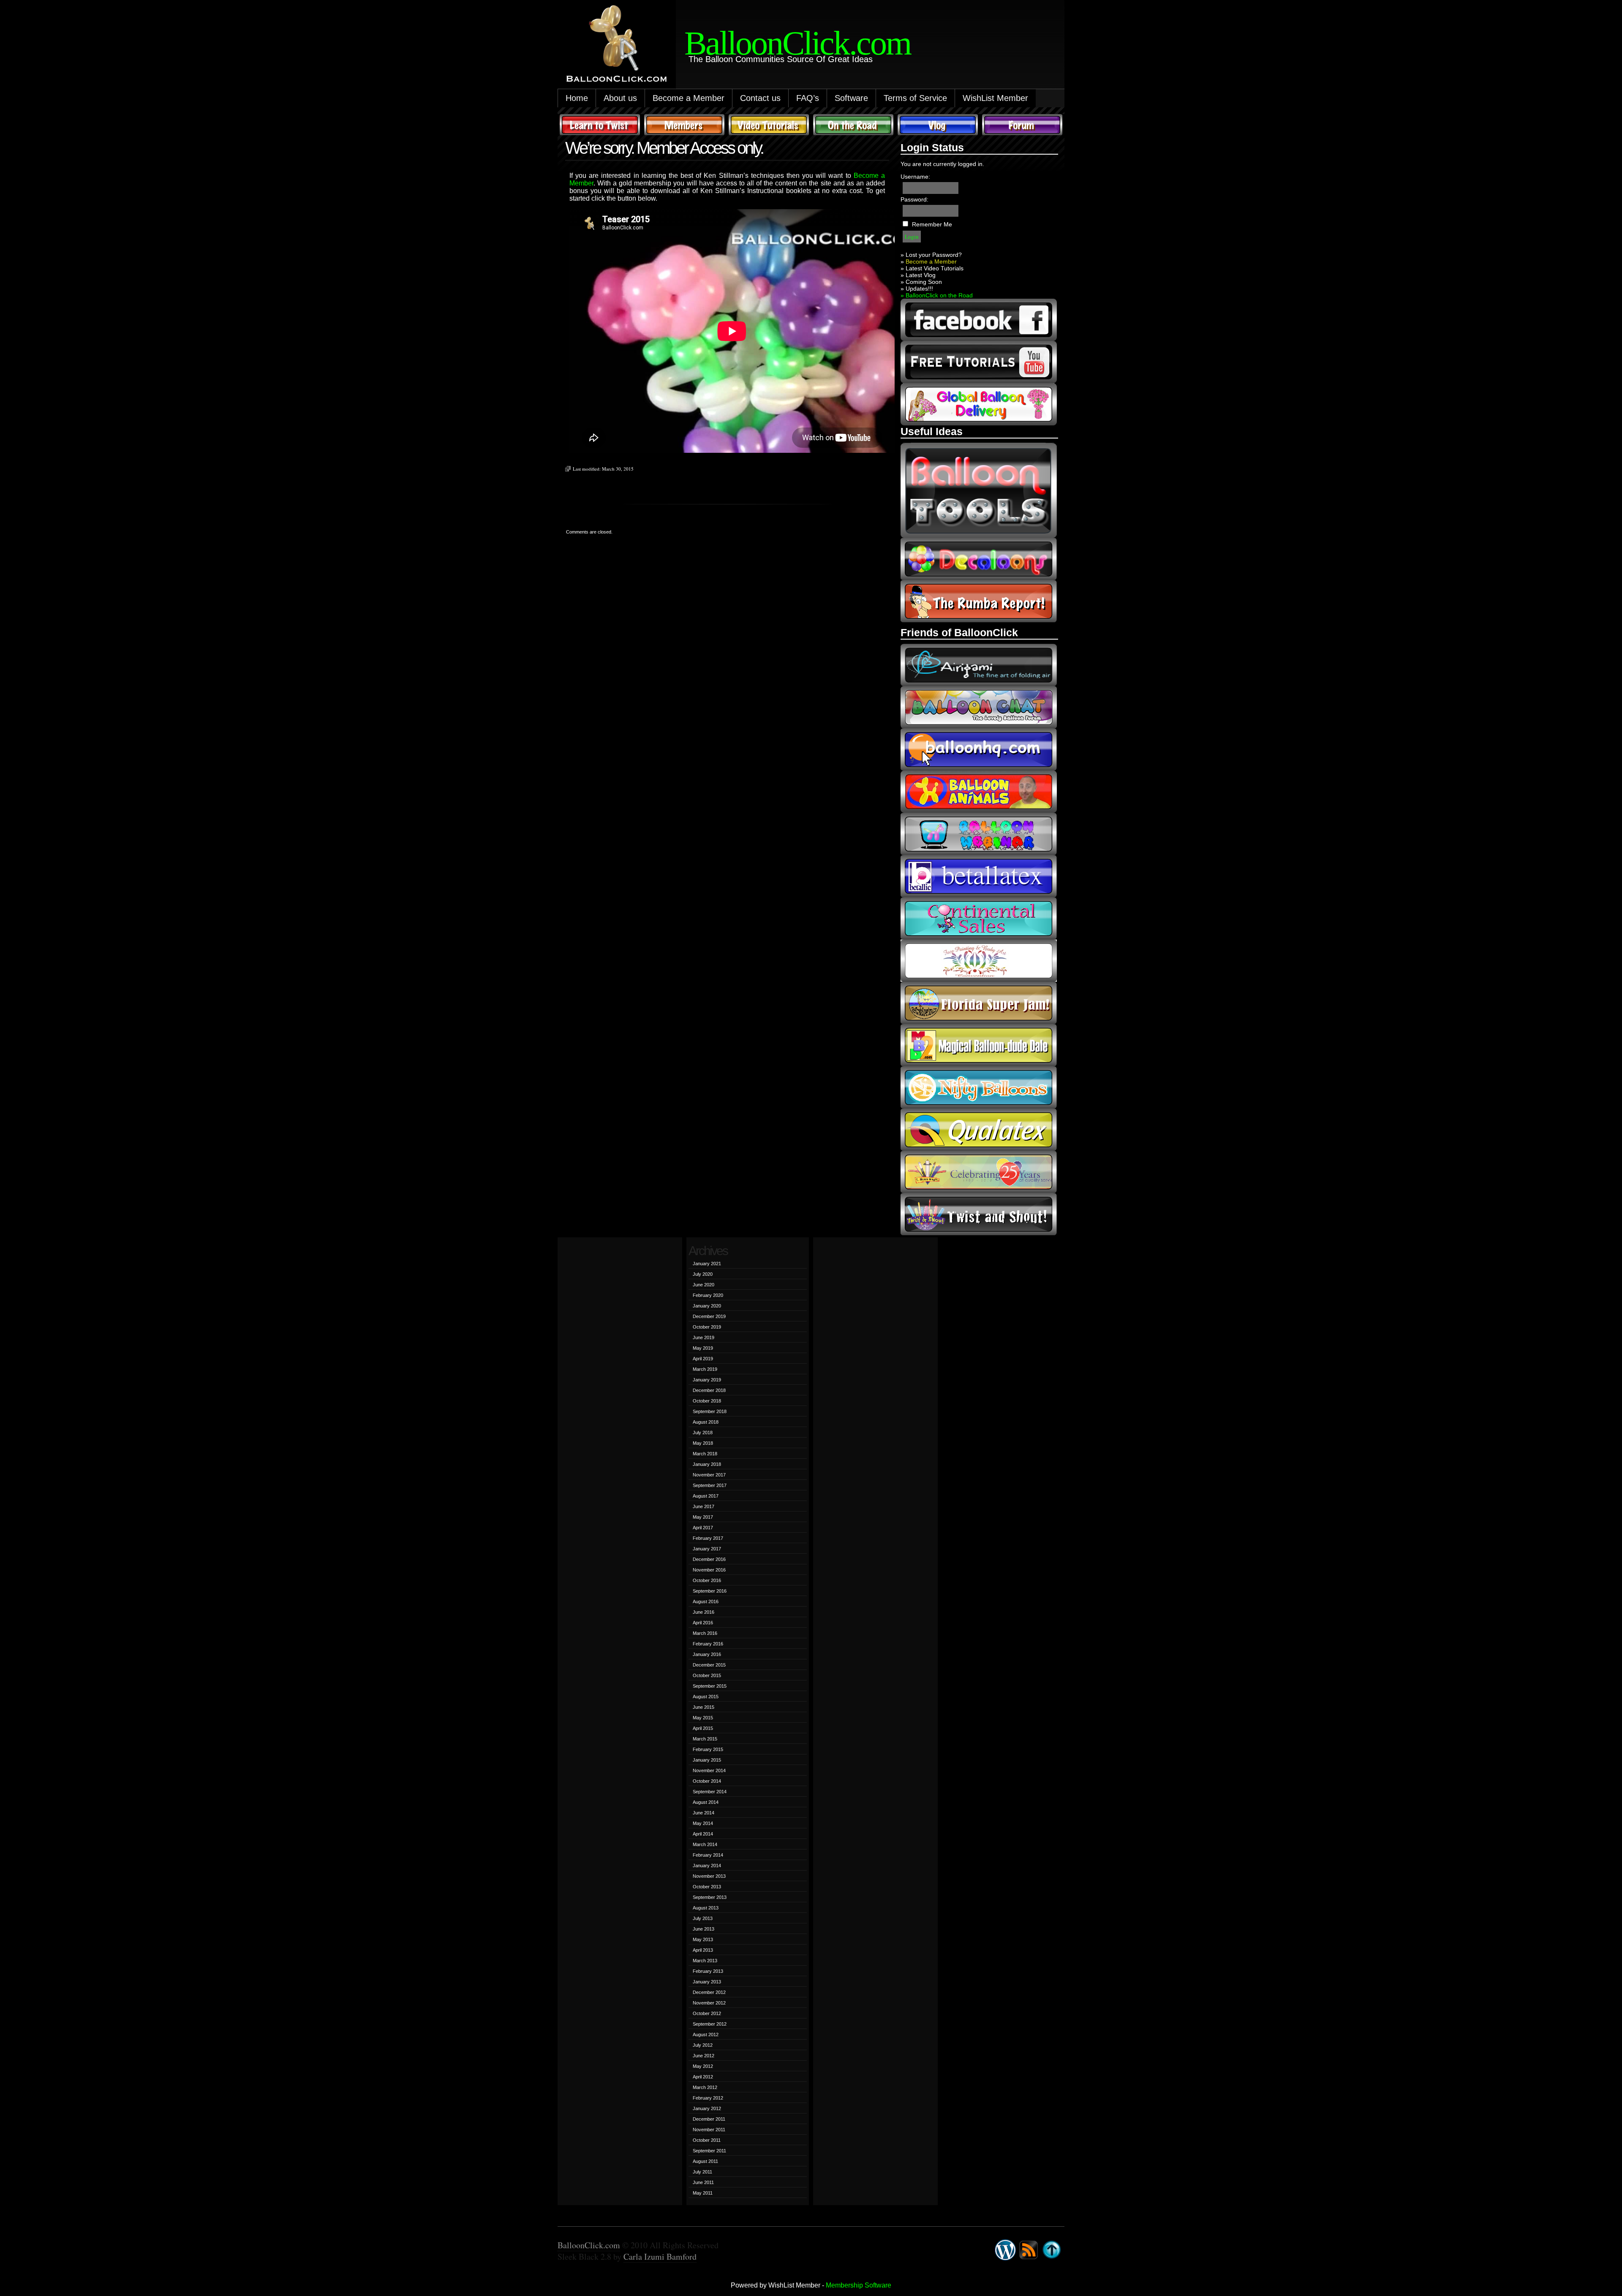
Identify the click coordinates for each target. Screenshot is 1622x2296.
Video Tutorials (769, 125)
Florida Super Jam (979, 1003)
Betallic (979, 876)
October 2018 (707, 1401)
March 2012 (705, 2087)
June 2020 (704, 1285)
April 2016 (703, 1623)
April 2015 (703, 1728)
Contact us (760, 98)
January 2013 (707, 1982)
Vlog (938, 125)
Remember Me (932, 224)
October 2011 (707, 2140)
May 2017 (703, 1517)
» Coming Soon (921, 282)
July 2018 (703, 1433)
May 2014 (703, 1823)
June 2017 (704, 1506)
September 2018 (710, 1411)
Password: (914, 199)
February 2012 (708, 2098)
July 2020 (703, 1274)
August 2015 (706, 1697)
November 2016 (709, 1570)
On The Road (853, 125)
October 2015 (707, 1675)
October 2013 (707, 1887)
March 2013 (705, 1961)
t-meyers (979, 1172)
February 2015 (708, 1749)
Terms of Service (915, 98)
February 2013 (708, 1971)
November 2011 (709, 2130)
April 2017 (703, 1528)
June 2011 (703, 2182)
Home (577, 98)
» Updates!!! (917, 289)
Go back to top (1052, 2250)
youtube (979, 362)
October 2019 (707, 1327)
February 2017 (708, 1538)
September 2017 (710, 1485)
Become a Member (689, 98)
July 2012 (703, 2045)
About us (620, 98)
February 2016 (708, 1644)
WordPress (1005, 2250)
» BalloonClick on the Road (937, 295)
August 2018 (706, 1422)
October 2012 (707, 2013)
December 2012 (709, 1992)
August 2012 (706, 2035)
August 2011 (705, 2161)
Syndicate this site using (1029, 2250)
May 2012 (703, 2066)
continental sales (979, 918)
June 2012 (704, 2056)
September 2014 (710, 1792)
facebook (979, 320)
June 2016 (704, 1612)
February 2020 (708, 1295)
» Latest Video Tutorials (932, 268)
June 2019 (704, 1337)
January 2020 (707, 1306)
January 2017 (707, 1549)
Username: (915, 177)
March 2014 (705, 1844)
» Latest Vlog (918, 275)
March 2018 (705, 1454)
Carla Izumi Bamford (660, 2257)
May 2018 (703, 1443)
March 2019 (705, 1369)
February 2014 (708, 1855)
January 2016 (707, 1654)
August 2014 (706, 1802)
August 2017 (706, 1496)
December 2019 (709, 1316)
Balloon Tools (979, 490)
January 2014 (707, 1866)
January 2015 (707, 1760)
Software (851, 98)
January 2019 (707, 1380)
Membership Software (859, 2285)
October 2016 (707, 1580)
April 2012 (703, 2077)
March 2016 (705, 1633)
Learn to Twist (600, 125)
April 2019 (703, 1359)
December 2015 (709, 1665)
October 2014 (707, 1781)
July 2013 (703, 1918)
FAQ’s (808, 98)
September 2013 (710, 1897)
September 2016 (710, 1591)
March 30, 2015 (618, 469)
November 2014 (709, 1770)
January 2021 (707, 1264)
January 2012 (707, 2108)
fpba (979, 961)
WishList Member (995, 98)
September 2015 (710, 1686)
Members (684, 125)
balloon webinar (979, 834)
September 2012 (710, 2024)
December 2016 (709, 1559)
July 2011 (702, 2172)
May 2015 (703, 1718)
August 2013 (706, 1908)
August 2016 (706, 1601)
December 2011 (709, 2119)
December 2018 (709, 1390)
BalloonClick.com (589, 2245)
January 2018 (707, 1464)
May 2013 (703, 1939)
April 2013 (703, 1950)
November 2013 (709, 1876)
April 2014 (703, 1834)
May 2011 (703, 2193)
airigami (979, 665)
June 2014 (704, 1813)
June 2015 (704, 1707)
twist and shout (979, 1214)
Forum (1022, 125)
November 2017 (709, 1475)
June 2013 (704, 1929)
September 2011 (709, 2151)
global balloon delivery (979, 404)
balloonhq (979, 749)
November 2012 (709, 2003)
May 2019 (703, 1348)
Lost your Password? (934, 255)
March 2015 (705, 1739)
